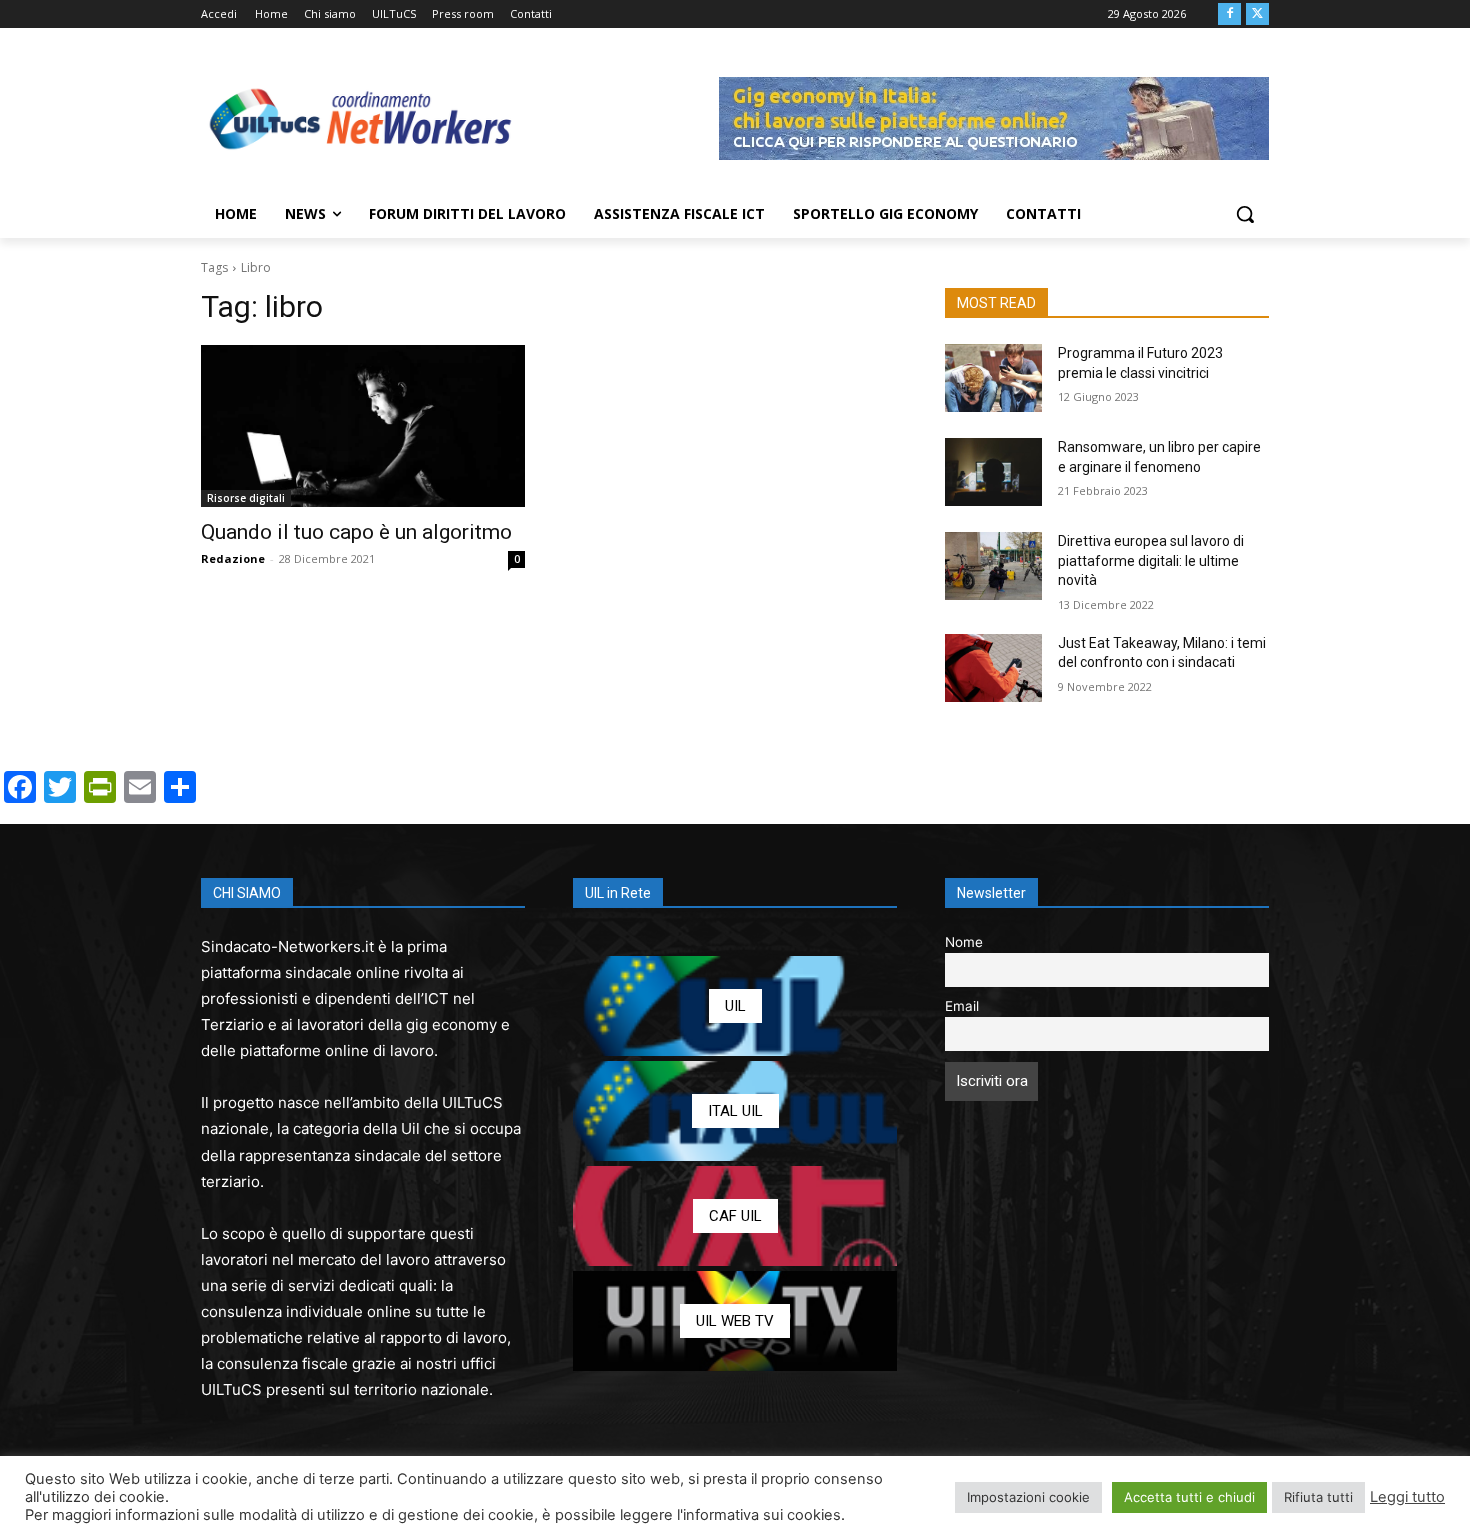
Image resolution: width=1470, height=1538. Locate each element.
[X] (1257, 14)
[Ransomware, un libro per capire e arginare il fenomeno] (993, 472)
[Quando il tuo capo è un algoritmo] (363, 426)
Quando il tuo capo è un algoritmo (356, 532)
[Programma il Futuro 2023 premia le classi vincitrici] (993, 378)
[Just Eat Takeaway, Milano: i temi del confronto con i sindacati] (993, 668)
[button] (1245, 214)
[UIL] (735, 1006)
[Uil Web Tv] (735, 1321)
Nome (964, 942)
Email (962, 1006)
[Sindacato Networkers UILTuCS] (361, 118)
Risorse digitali (246, 498)
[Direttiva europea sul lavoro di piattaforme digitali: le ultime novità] (993, 566)
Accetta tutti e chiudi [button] (1189, 1497)
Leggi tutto (1407, 1497)
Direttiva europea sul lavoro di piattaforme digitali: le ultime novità (1151, 560)
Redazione (233, 558)
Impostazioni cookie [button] (1028, 1497)
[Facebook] (1229, 14)
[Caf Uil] (735, 1216)
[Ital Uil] (735, 1111)
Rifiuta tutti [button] (1318, 1497)
